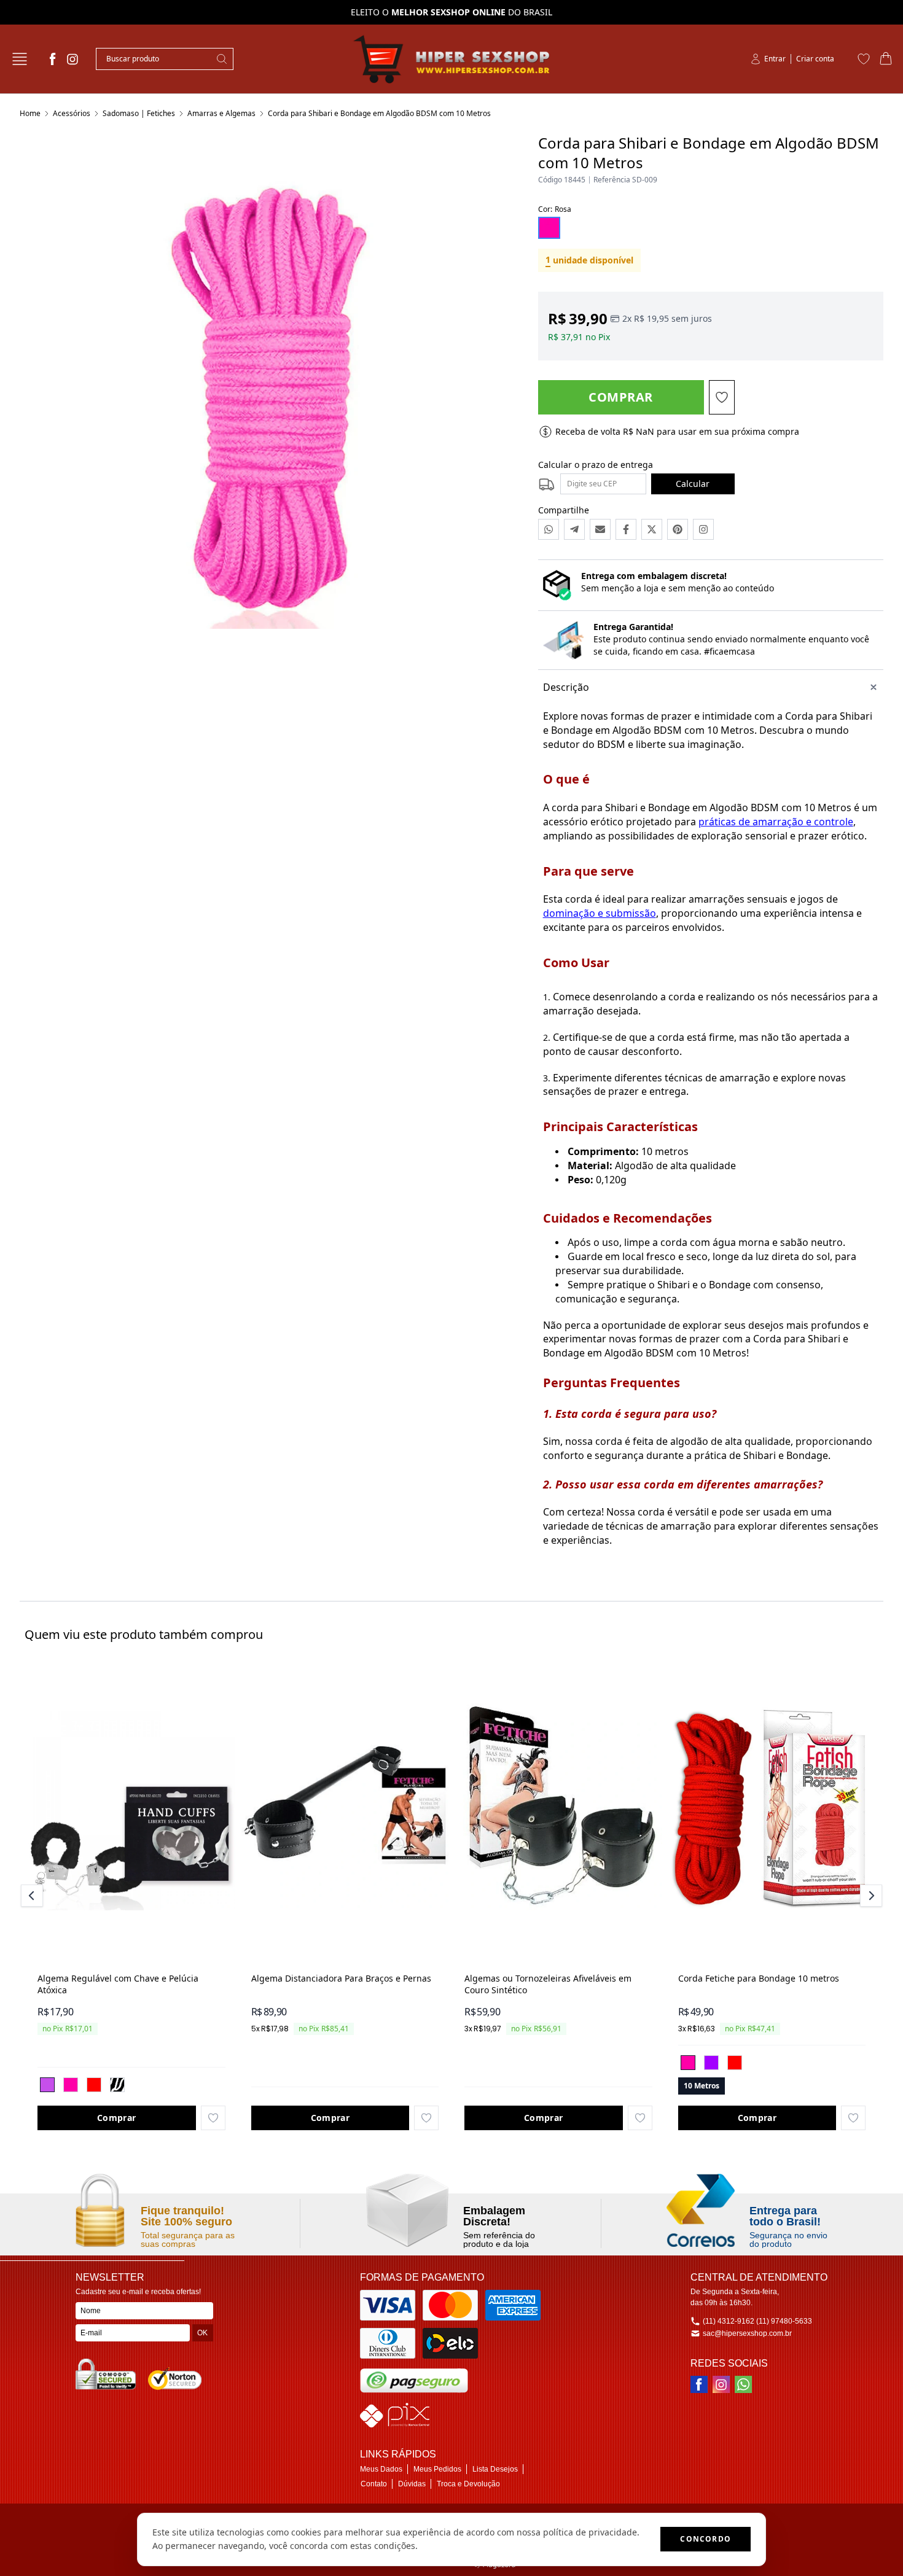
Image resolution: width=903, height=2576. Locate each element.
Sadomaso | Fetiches (139, 113)
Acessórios (72, 113)
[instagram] (72, 59)
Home (30, 113)
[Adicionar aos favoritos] (213, 2118)
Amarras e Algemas (221, 113)
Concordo (706, 2539)
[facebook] (53, 59)
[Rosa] (71, 2085)
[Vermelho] (94, 2085)
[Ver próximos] (869, 1896)
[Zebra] (117, 2085)
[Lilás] (47, 2085)
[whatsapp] (743, 2384)
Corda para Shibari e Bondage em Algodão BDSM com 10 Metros (379, 113)
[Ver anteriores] (34, 1896)
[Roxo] (711, 2063)
